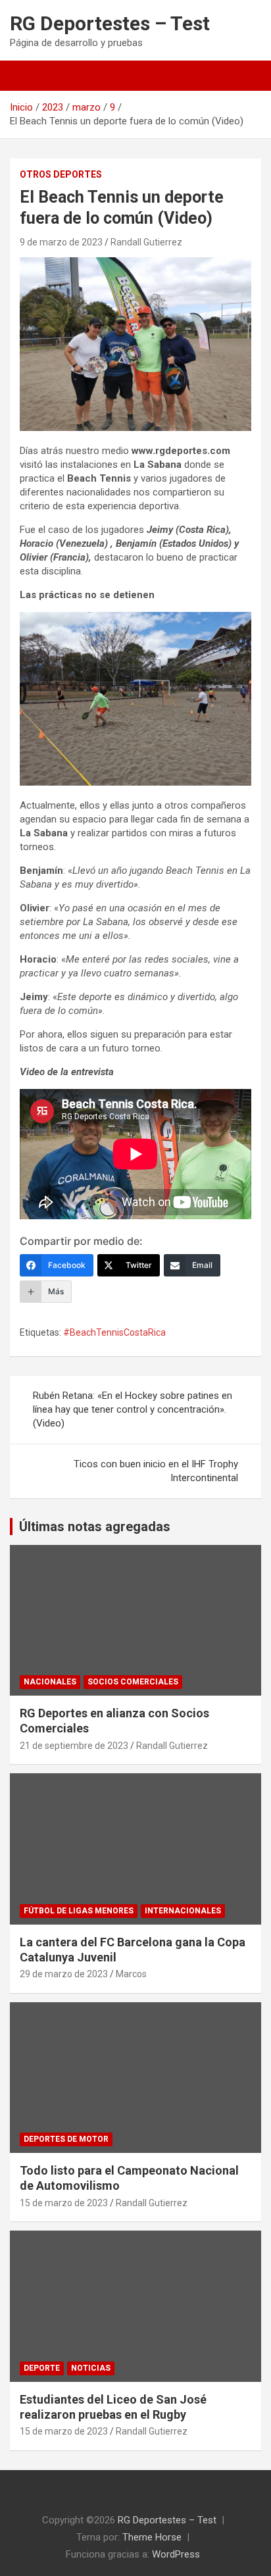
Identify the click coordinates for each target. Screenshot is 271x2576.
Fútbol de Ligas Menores (79, 1911)
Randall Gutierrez (146, 242)
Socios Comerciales (133, 1682)
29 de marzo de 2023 (64, 1974)
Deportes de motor (66, 2139)
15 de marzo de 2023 (64, 2203)
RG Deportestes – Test (110, 23)
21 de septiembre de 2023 (74, 1746)
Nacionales (50, 1682)
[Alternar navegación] (26, 76)
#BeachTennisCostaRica (114, 1332)
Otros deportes (61, 174)
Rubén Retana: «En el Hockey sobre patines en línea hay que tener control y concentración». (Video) (133, 1409)
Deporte (42, 2368)
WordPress (176, 2554)
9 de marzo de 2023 (61, 242)
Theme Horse (152, 2537)
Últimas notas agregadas (95, 1527)
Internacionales (183, 1911)
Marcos (131, 1974)
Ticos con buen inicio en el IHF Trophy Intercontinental (156, 1471)
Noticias (91, 2368)
